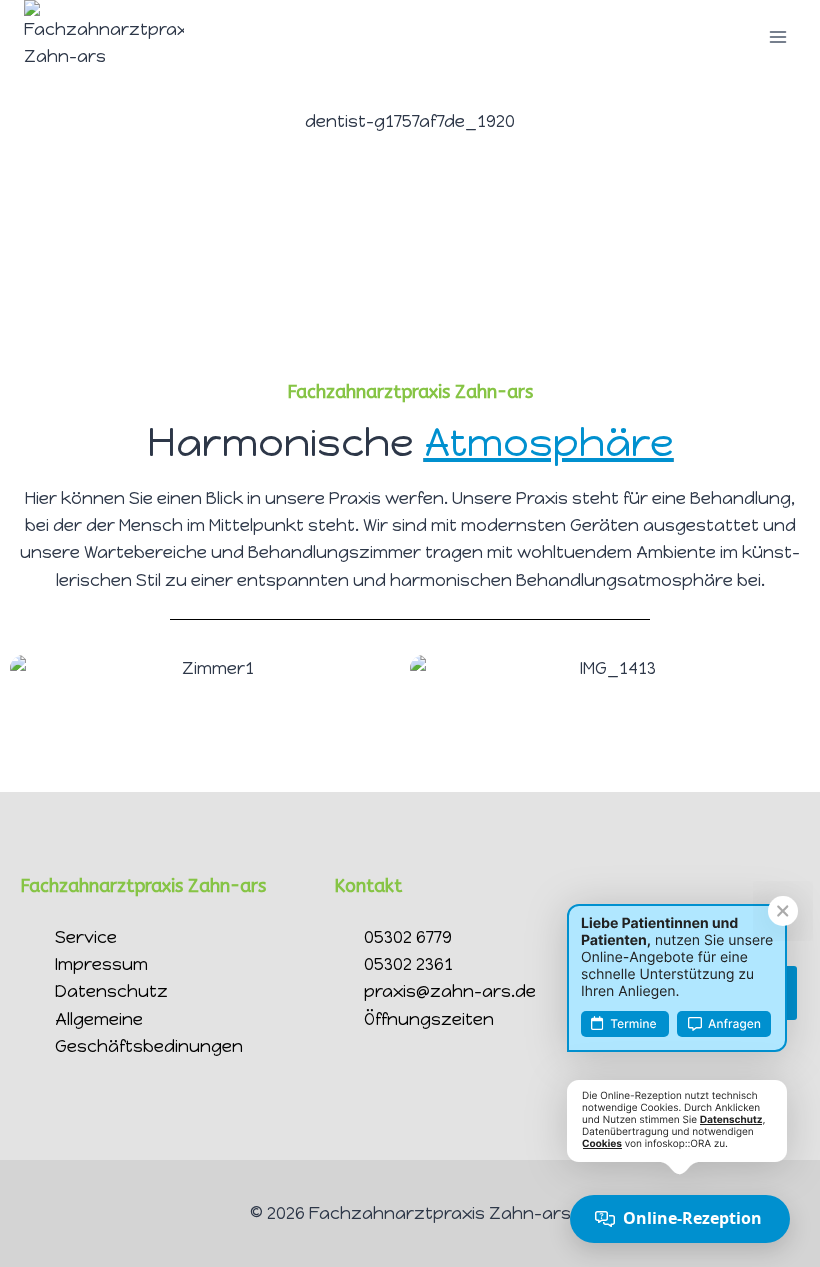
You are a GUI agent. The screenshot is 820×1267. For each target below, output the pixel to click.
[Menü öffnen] (777, 37)
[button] (29, 668)
